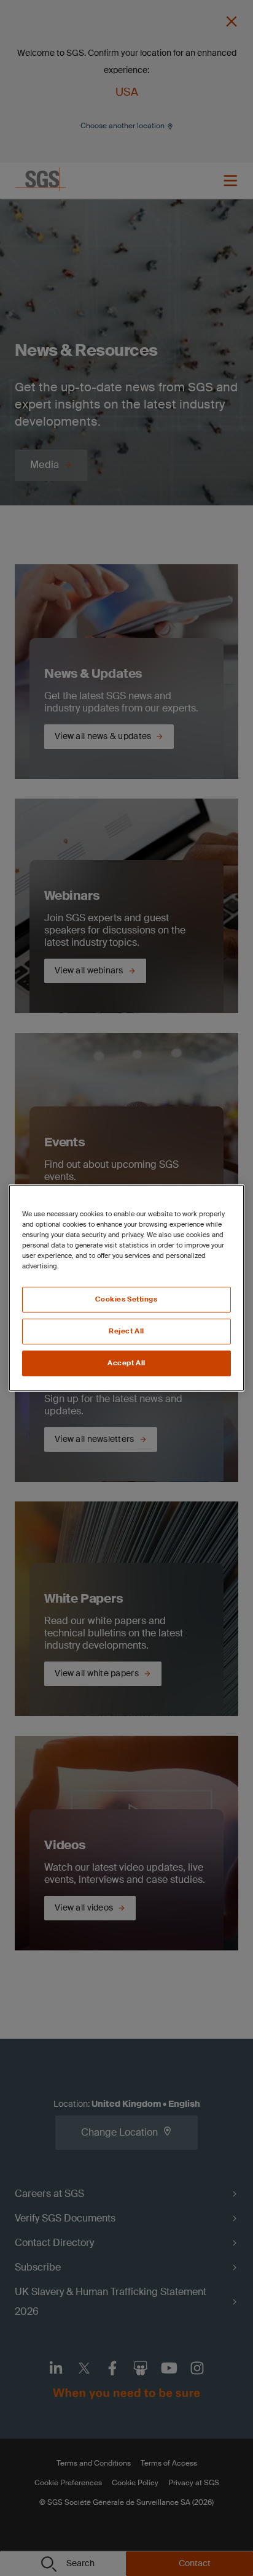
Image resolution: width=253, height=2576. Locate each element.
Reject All (126, 1331)
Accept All (126, 1363)
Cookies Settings (126, 1299)
